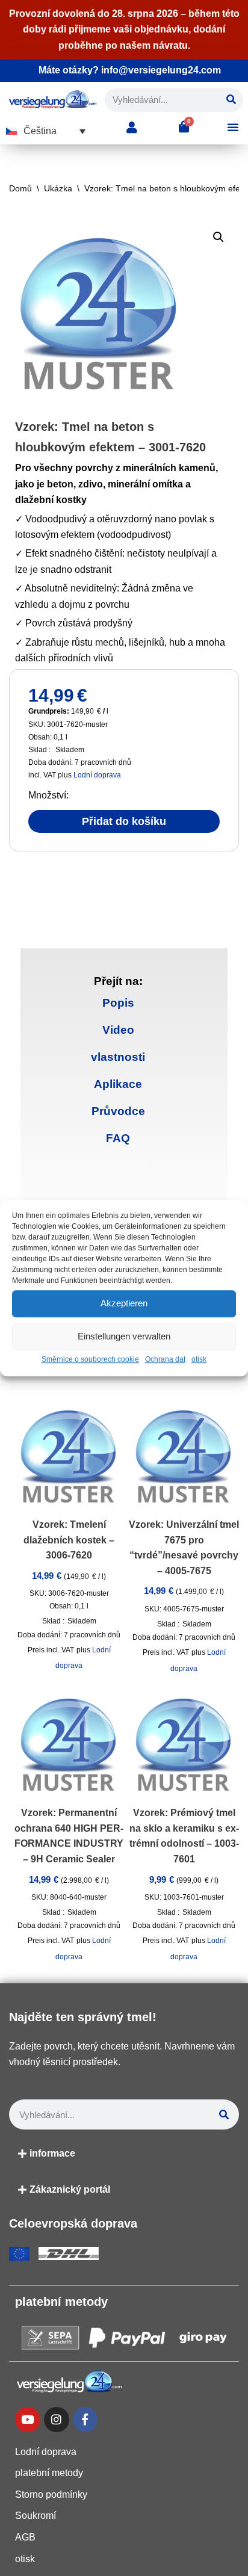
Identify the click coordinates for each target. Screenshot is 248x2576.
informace (52, 2153)
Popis (118, 1003)
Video (118, 1030)
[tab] (118, 1003)
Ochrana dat (165, 1359)
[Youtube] (28, 2420)
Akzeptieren (124, 1303)
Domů (20, 188)
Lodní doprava (97, 775)
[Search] (231, 100)
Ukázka (58, 188)
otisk (199, 1359)
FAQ (118, 1138)
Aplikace (118, 1084)
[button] (46, 131)
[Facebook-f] (85, 2420)
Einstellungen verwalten (124, 1336)
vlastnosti (118, 1057)
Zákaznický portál (70, 2189)
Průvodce (118, 1111)
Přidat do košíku (124, 821)
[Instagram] (57, 2420)
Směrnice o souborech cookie (90, 1359)
